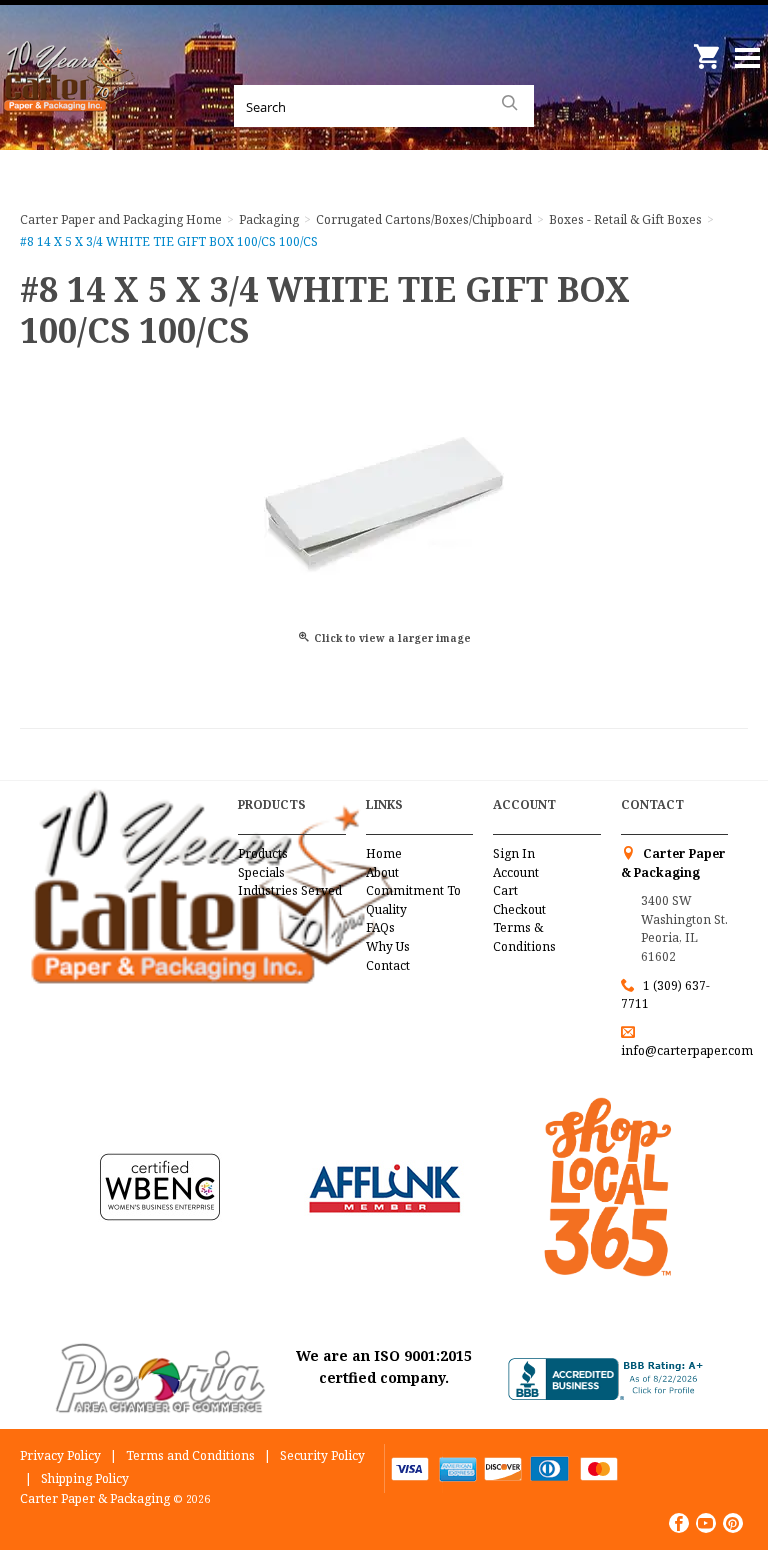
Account (516, 872)
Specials (261, 872)
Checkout (519, 909)
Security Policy (322, 1455)
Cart (505, 890)
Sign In (514, 853)
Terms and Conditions (190, 1455)
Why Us (388, 946)
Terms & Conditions (524, 937)
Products (263, 853)
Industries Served (290, 890)
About (382, 872)
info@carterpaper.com (687, 1050)
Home (384, 853)
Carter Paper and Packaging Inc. (70, 100)
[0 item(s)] (708, 49)
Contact (388, 965)
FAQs (380, 927)
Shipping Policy (85, 1478)
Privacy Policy (60, 1455)
